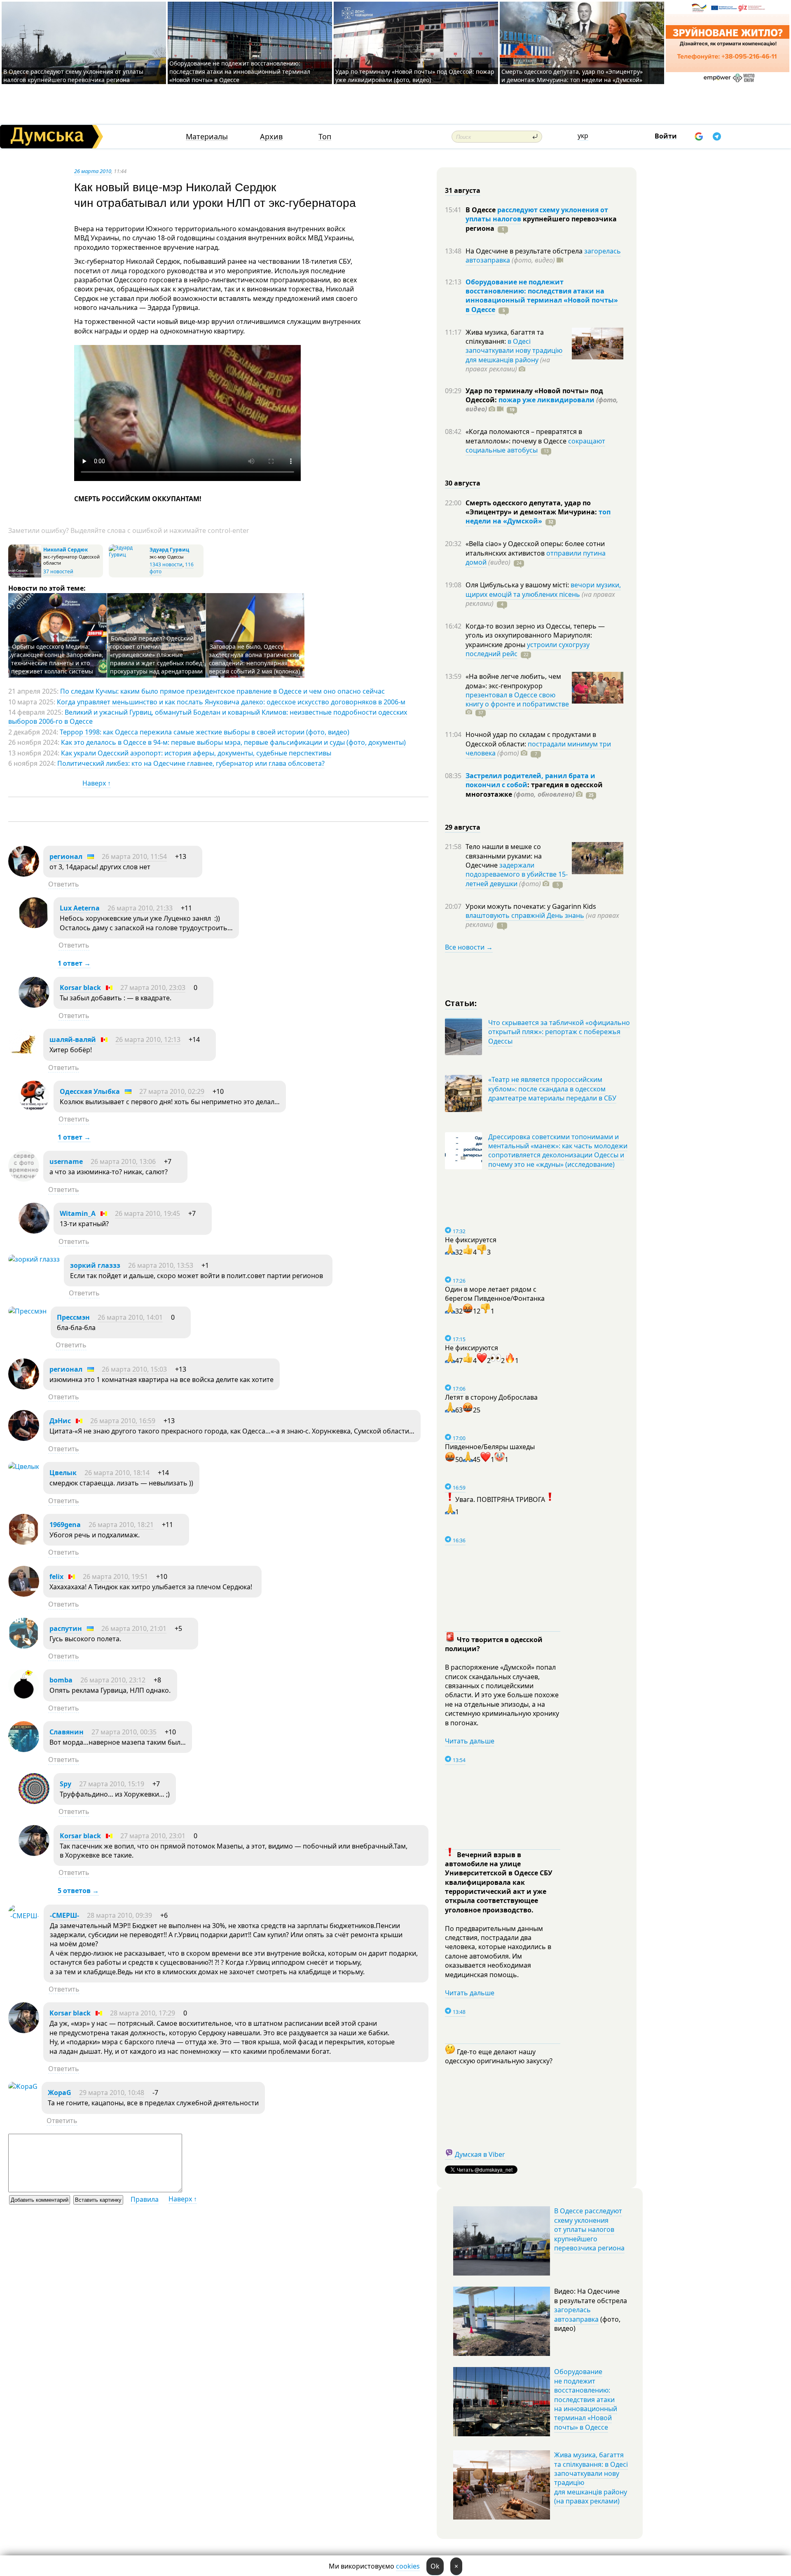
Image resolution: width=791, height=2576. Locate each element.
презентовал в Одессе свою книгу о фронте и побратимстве (517, 699)
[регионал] (24, 874)
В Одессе (481, 210)
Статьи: (461, 1003)
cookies (408, 2566)
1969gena (65, 1525)
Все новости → (469, 947)
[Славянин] (24, 1750)
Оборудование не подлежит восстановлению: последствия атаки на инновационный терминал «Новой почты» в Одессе (240, 72)
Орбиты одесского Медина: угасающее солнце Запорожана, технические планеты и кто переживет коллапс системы (57, 659)
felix (56, 1577)
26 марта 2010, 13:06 (123, 1161)
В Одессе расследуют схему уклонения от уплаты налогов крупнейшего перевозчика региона (73, 76)
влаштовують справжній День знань (525, 915)
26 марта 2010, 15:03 (134, 1369)
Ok (435, 2566)
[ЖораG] (23, 2086)
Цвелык (63, 1473)
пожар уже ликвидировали (546, 400)
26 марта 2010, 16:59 (123, 1421)
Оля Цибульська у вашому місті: (518, 585)
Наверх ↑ (97, 783)
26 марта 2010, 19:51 (115, 1577)
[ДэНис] (24, 1438)
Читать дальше (470, 1741)
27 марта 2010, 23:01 (153, 1836)
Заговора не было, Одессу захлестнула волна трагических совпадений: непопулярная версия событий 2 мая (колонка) (254, 659)
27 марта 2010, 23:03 (153, 988)
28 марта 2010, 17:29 (143, 2013)
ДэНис (60, 1421)
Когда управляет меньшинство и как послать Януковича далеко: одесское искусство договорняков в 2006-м (231, 702)
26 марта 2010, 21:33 (140, 908)
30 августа (463, 483)
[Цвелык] (24, 1466)
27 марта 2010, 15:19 (112, 1784)
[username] (24, 1179)
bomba (61, 1680)
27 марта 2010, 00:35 (124, 1732)
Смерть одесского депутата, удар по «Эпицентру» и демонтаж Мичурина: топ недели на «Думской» (572, 76)
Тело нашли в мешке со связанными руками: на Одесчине (504, 856)
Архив (271, 137)
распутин (66, 1628)
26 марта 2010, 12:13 (148, 1039)
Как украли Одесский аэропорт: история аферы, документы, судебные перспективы (196, 753)
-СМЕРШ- (64, 1915)
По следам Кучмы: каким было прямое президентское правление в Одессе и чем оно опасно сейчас (222, 691)
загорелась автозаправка (576, 2314)
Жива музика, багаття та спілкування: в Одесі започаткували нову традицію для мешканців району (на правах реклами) (591, 2478)
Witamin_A (78, 1213)
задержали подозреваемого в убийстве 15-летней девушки (517, 874)
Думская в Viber (480, 2154)
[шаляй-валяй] (24, 1057)
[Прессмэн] (27, 1311)
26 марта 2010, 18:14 (117, 1473)
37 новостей (58, 571)
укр (583, 136)
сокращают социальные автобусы (535, 446)
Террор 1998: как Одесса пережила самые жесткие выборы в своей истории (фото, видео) (205, 732)
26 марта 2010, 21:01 (134, 1628)
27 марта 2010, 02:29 (172, 1091)
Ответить (64, 884)
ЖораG (60, 2093)
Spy (66, 1784)
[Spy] (34, 1802)
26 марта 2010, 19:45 (147, 1213)
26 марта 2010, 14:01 (130, 1317)
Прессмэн (73, 1317)
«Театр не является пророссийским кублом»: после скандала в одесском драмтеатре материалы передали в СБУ (552, 1089)
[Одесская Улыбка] (34, 1109)
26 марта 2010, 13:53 (161, 1265)
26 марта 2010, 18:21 (121, 1525)
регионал (66, 856)
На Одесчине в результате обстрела (525, 251)
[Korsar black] (34, 1005)
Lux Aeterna (80, 908)
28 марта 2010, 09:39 (119, 1915)
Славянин (67, 1732)
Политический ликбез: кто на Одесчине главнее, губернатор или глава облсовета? (191, 763)
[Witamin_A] (34, 1231)
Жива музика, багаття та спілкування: (505, 337)
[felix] (24, 1594)
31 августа (463, 190)
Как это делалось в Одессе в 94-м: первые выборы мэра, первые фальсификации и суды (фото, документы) (233, 742)
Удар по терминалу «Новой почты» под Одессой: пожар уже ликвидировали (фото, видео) (415, 76)
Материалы (207, 137)
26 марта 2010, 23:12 (113, 1680)
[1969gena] (24, 1542)
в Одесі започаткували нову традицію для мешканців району (514, 351)
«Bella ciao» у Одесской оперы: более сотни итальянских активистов (535, 548)
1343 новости (166, 564)
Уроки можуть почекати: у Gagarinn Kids (531, 906)
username (66, 1161)
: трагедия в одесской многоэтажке (534, 789)
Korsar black (80, 988)
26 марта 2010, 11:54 (134, 856)
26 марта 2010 (93, 171)
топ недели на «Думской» (538, 516)
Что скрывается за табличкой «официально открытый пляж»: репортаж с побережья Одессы (559, 1032)
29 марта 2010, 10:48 (112, 2093)
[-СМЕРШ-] (24, 1916)
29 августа (463, 827)
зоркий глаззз (95, 1265)
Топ (325, 137)
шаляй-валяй (73, 1039)
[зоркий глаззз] (34, 1259)
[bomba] (24, 1698)
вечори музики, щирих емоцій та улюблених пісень (543, 589)
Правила (145, 2199)
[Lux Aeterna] (34, 926)
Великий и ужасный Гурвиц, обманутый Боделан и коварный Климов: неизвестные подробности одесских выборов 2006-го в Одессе (208, 717)
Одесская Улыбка (90, 1091)
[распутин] (24, 1646)
